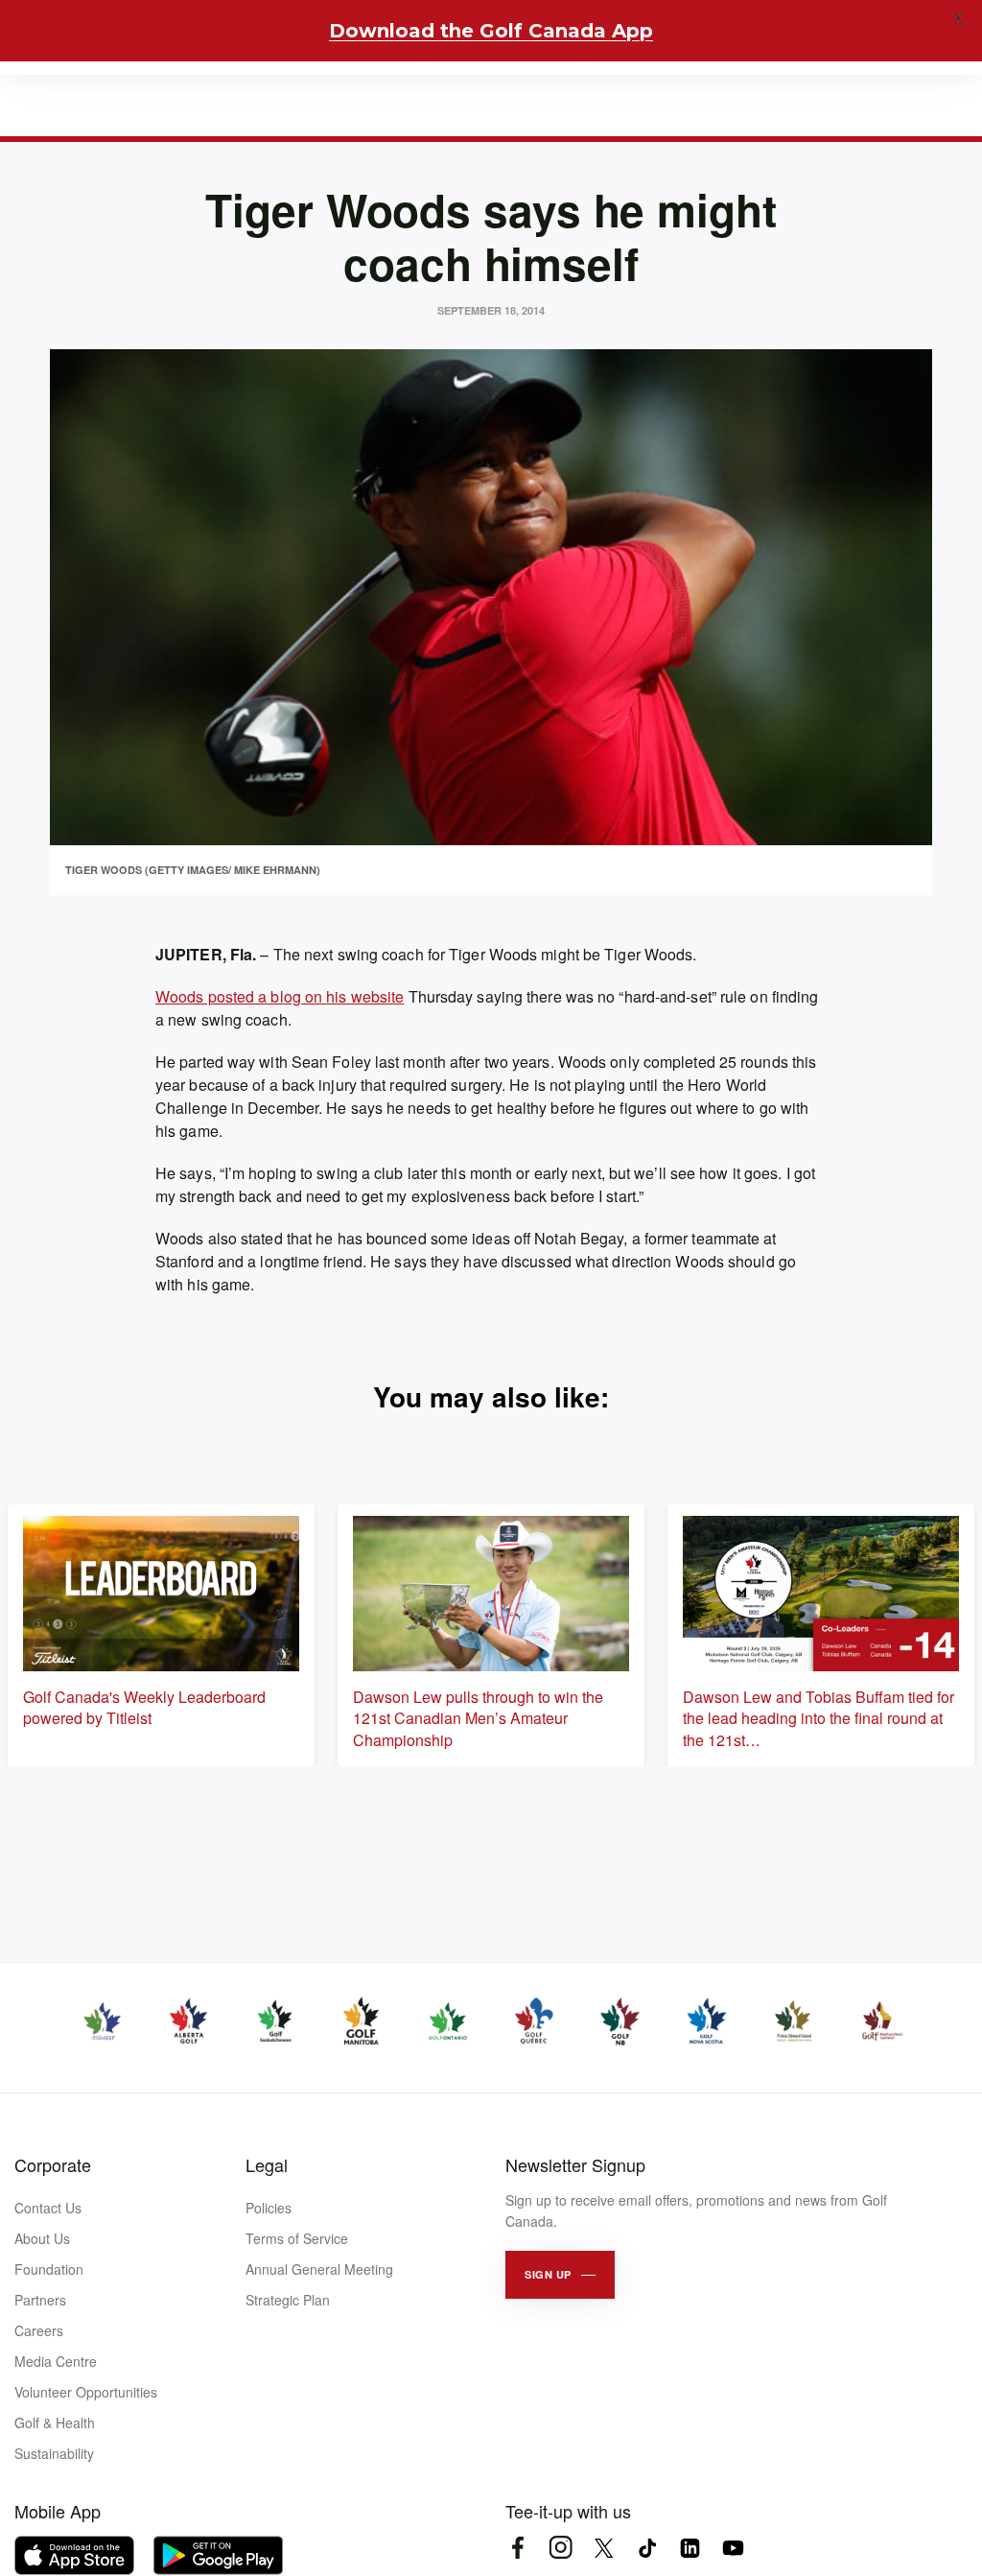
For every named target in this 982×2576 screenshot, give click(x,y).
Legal (267, 2164)
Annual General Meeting (319, 2269)
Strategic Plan (288, 2300)
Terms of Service (297, 2238)
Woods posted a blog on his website (280, 996)
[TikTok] (647, 2548)
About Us (42, 2238)
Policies (269, 2208)
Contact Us (48, 2208)
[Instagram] (561, 2548)
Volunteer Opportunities (86, 2392)
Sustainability (54, 2453)
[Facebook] (517, 2548)
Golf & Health (55, 2422)
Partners (40, 2300)
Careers (39, 2330)
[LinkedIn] (690, 2548)
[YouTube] (733, 2548)
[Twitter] (604, 2548)
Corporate (53, 2164)
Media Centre (56, 2361)
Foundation (49, 2269)
